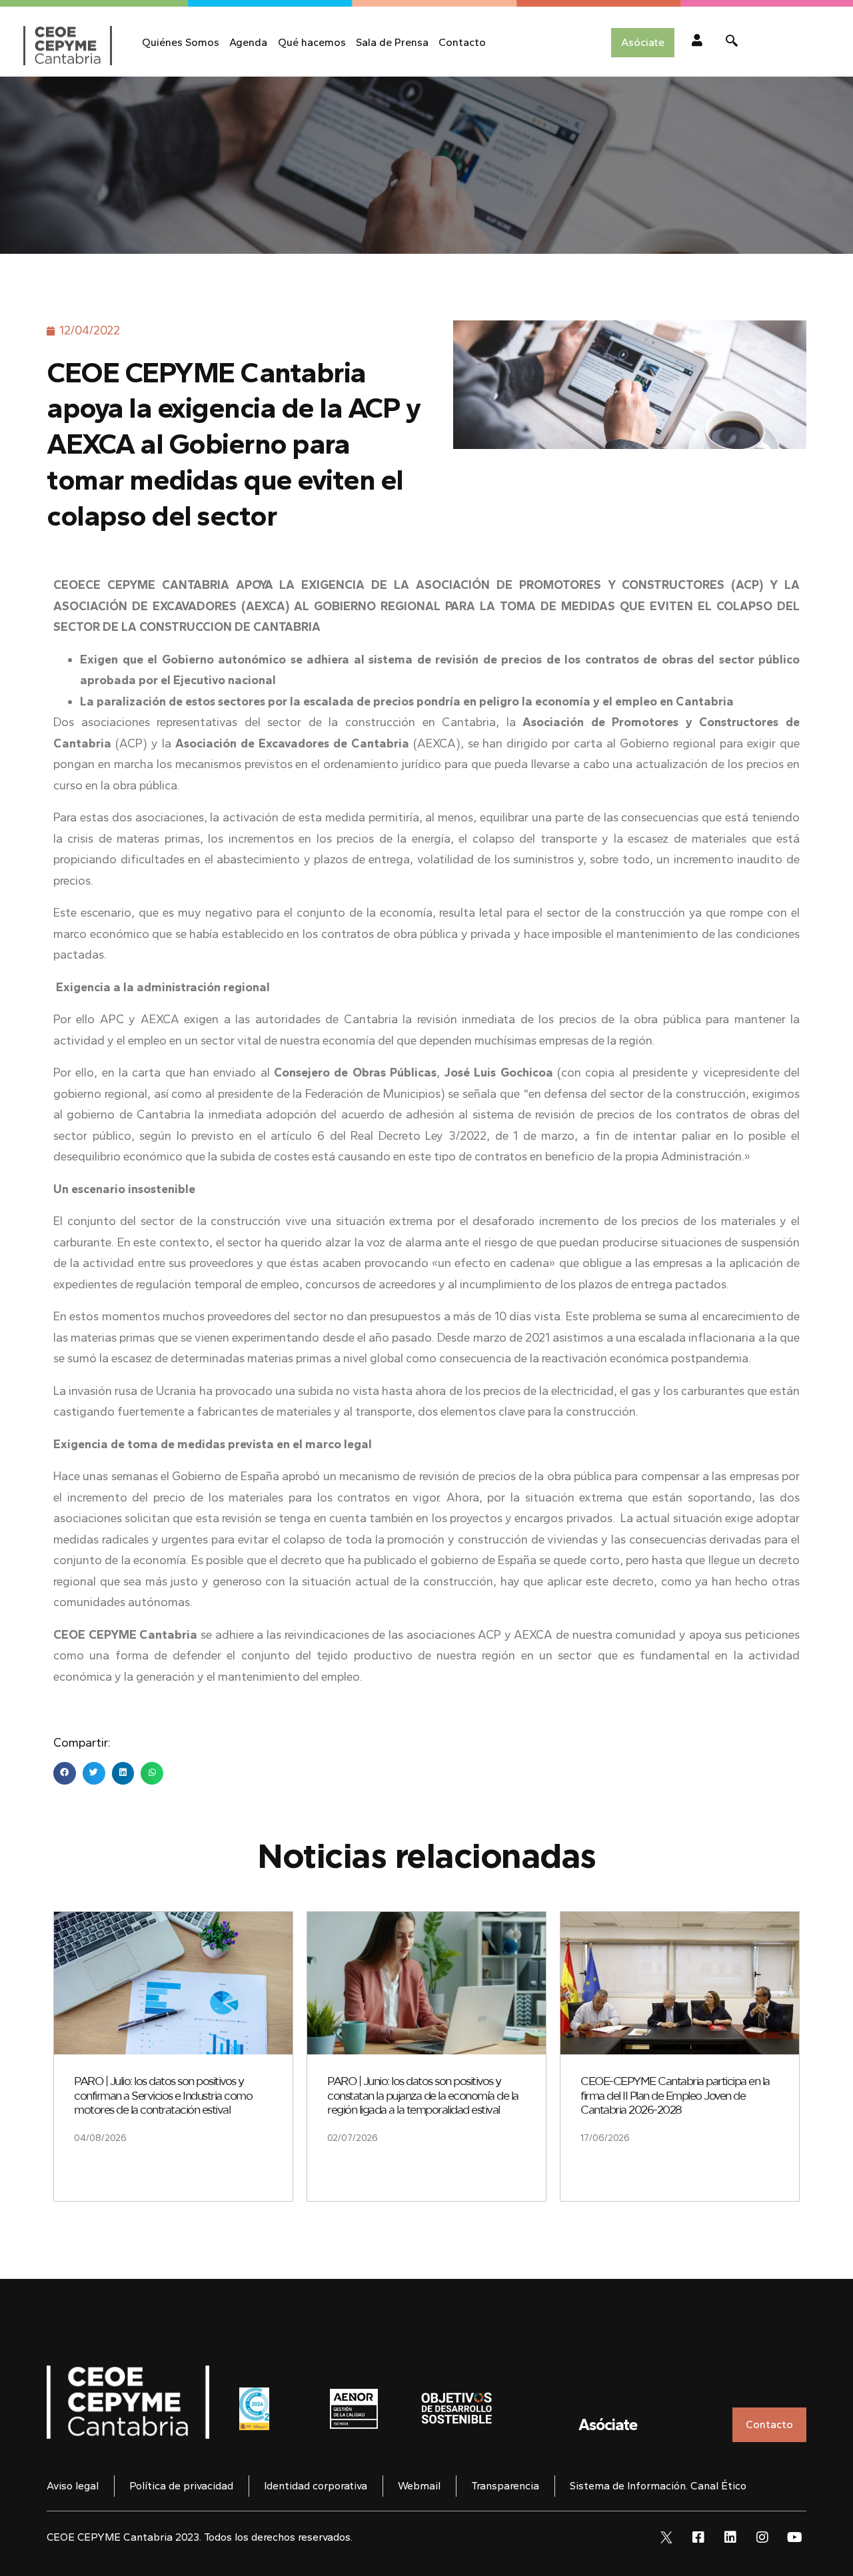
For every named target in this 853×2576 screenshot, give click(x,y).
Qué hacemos (312, 42)
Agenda (248, 42)
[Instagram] (762, 2537)
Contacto (462, 42)
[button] (65, 1773)
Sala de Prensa (392, 42)
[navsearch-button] (732, 43)
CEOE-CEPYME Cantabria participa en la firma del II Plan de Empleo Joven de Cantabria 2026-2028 (675, 2096)
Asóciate (608, 2424)
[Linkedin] (730, 2537)
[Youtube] (794, 2537)
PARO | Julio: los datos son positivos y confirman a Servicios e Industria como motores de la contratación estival (163, 2096)
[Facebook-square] (698, 2537)
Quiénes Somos (181, 42)
